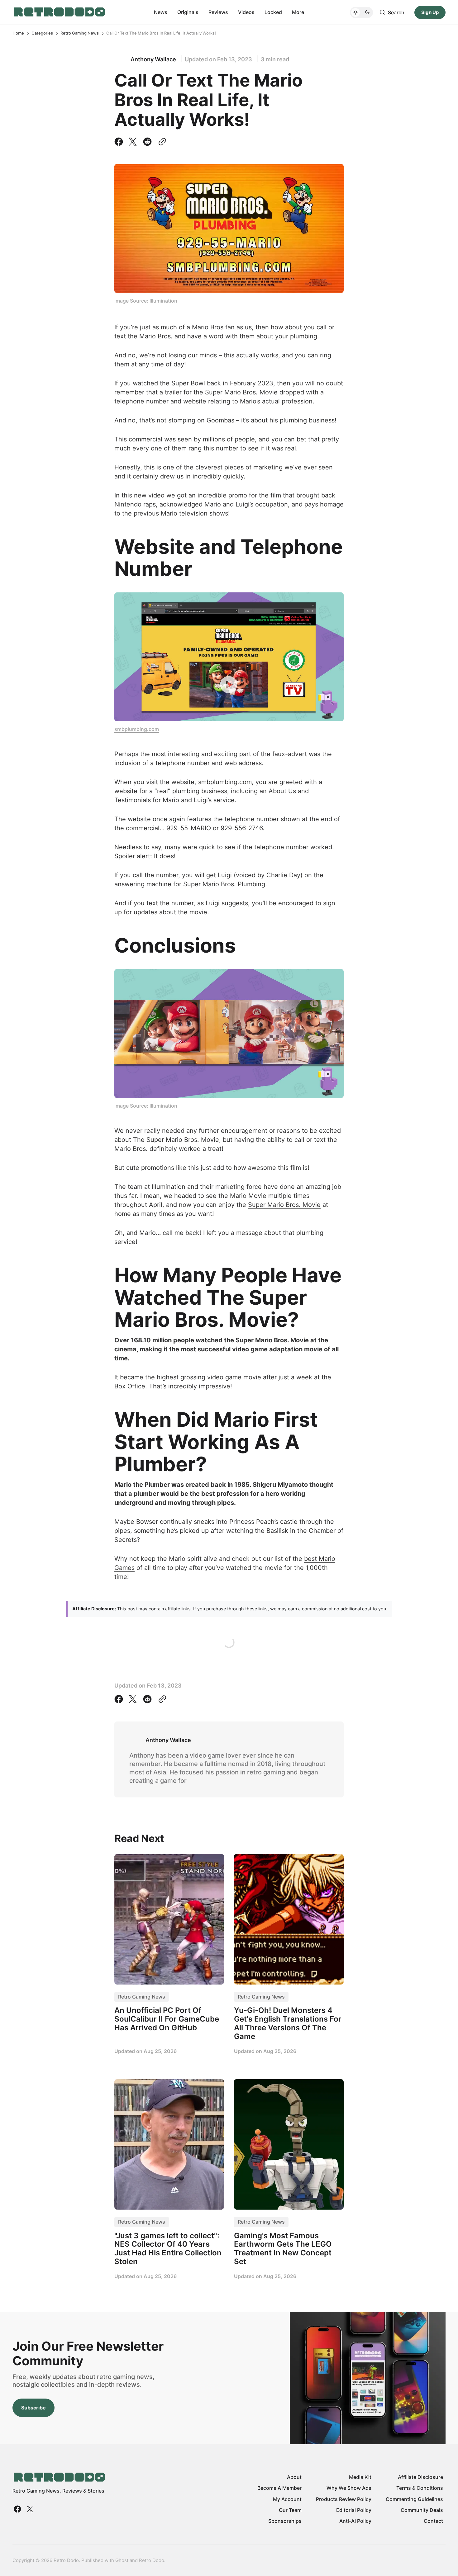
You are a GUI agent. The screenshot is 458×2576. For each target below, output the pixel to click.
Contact (433, 2521)
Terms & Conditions (420, 2488)
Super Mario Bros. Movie (284, 1205)
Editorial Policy (354, 2510)
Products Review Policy (344, 2499)
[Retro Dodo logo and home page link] (59, 12)
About (294, 2477)
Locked (273, 12)
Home (18, 33)
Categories (42, 33)
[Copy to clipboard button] (161, 142)
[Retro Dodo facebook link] (18, 2509)
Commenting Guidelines (414, 2499)
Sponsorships (285, 2521)
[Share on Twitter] (133, 142)
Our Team (290, 2510)
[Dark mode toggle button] (361, 12)
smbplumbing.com (137, 729)
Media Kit (360, 2477)
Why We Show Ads (349, 2488)
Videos (246, 12)
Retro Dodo (152, 2560)
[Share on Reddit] (147, 142)
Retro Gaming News (80, 33)
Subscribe (33, 2408)
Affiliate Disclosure (420, 2477)
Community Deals (422, 2510)
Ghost (122, 2560)
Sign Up (430, 12)
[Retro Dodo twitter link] (29, 2509)
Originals (188, 12)
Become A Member (279, 2488)
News (161, 12)
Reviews (218, 12)
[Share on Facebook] (120, 142)
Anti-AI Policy (355, 2521)
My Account (287, 2499)
